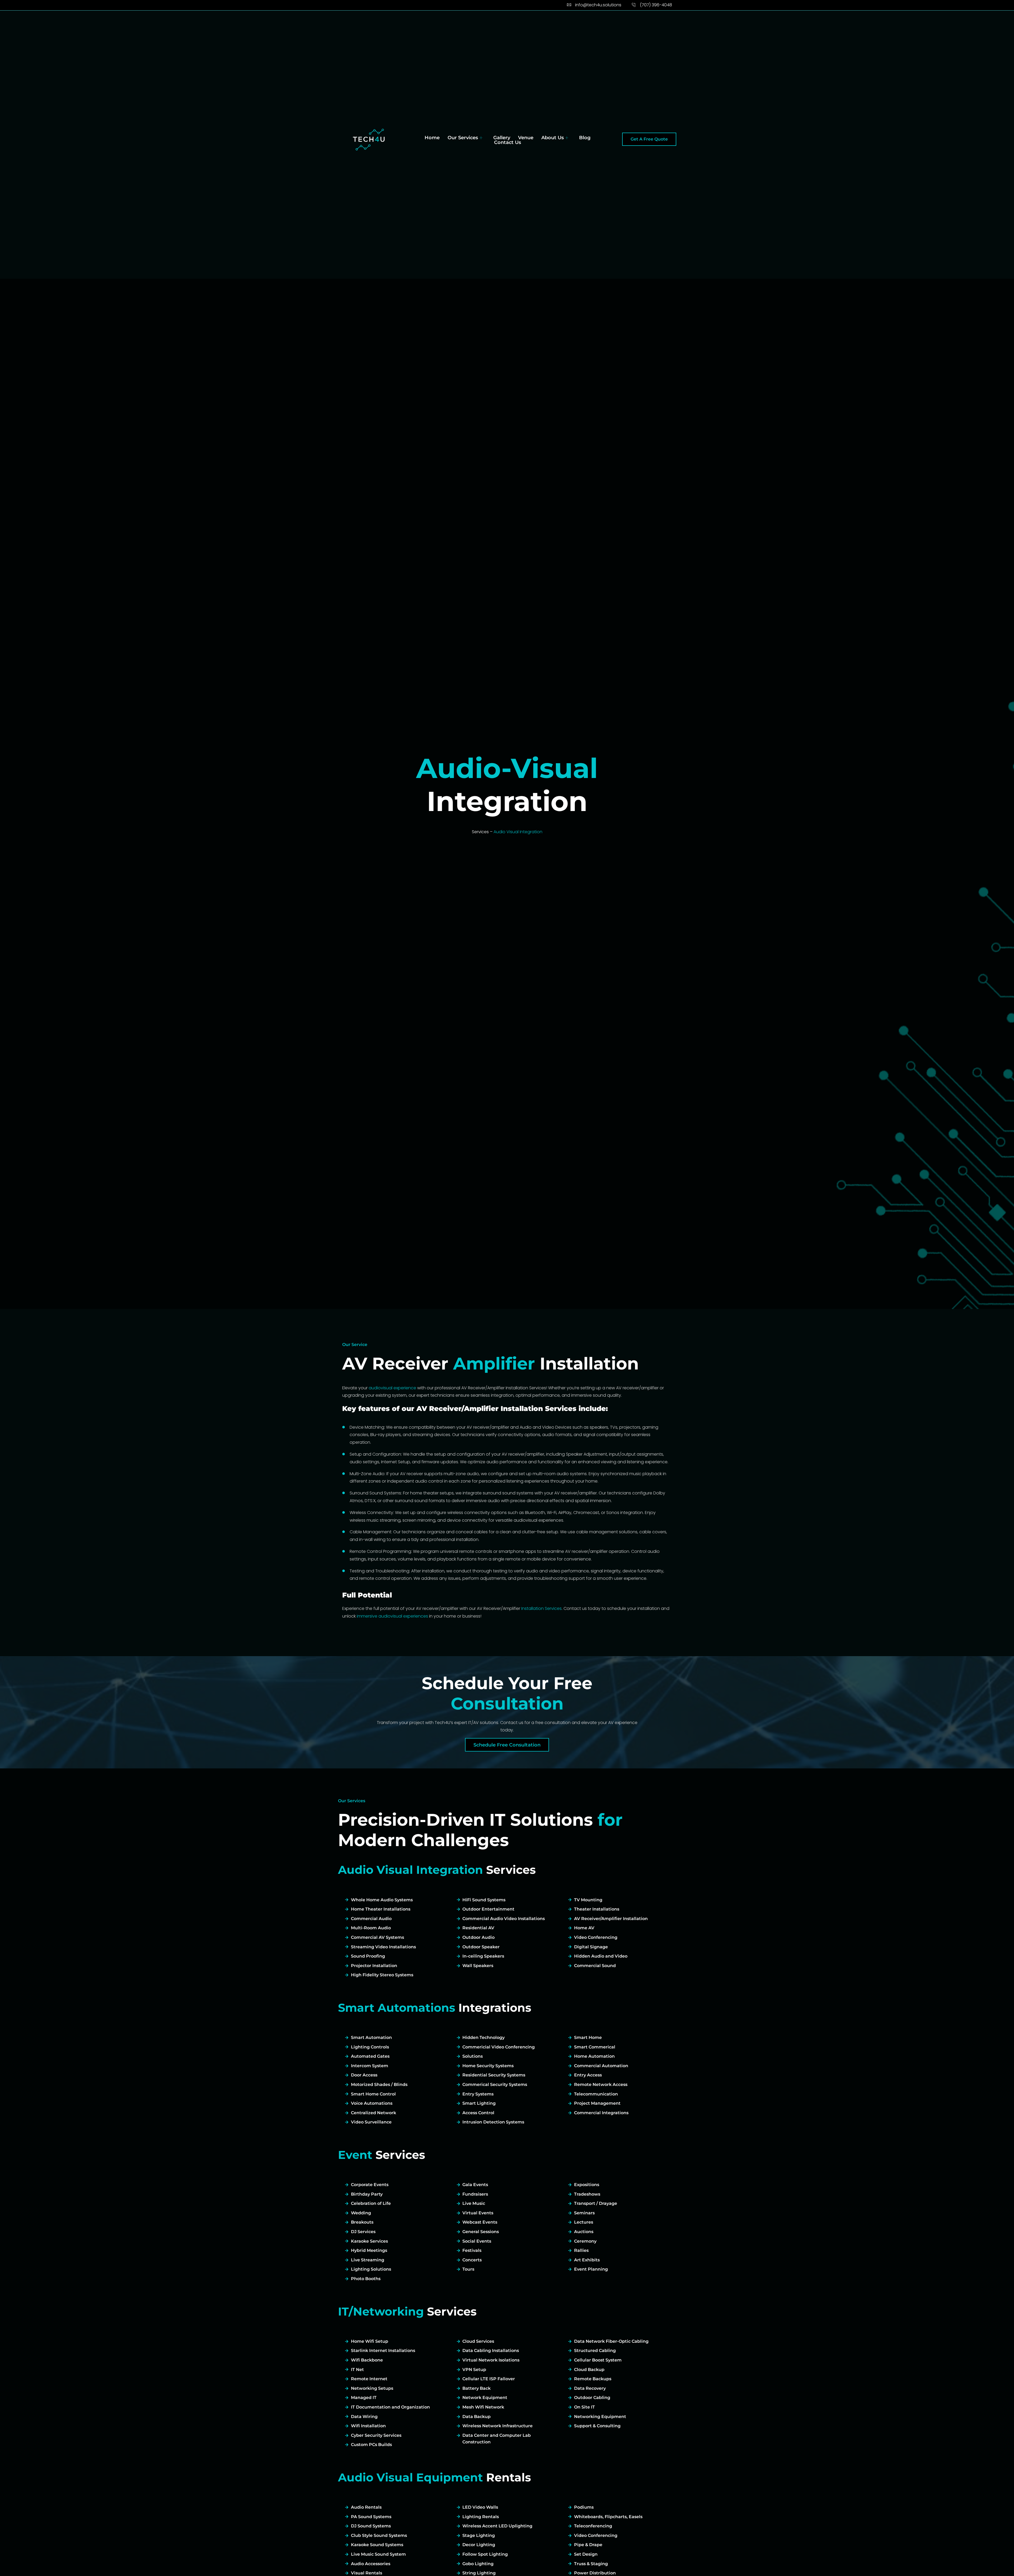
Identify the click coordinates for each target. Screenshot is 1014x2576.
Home (432, 138)
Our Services (463, 138)
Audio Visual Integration (518, 832)
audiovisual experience (392, 1388)
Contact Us (508, 142)
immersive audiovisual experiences (392, 1616)
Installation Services (541, 1608)
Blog (585, 138)
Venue (526, 138)
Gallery (502, 138)
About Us (553, 138)
